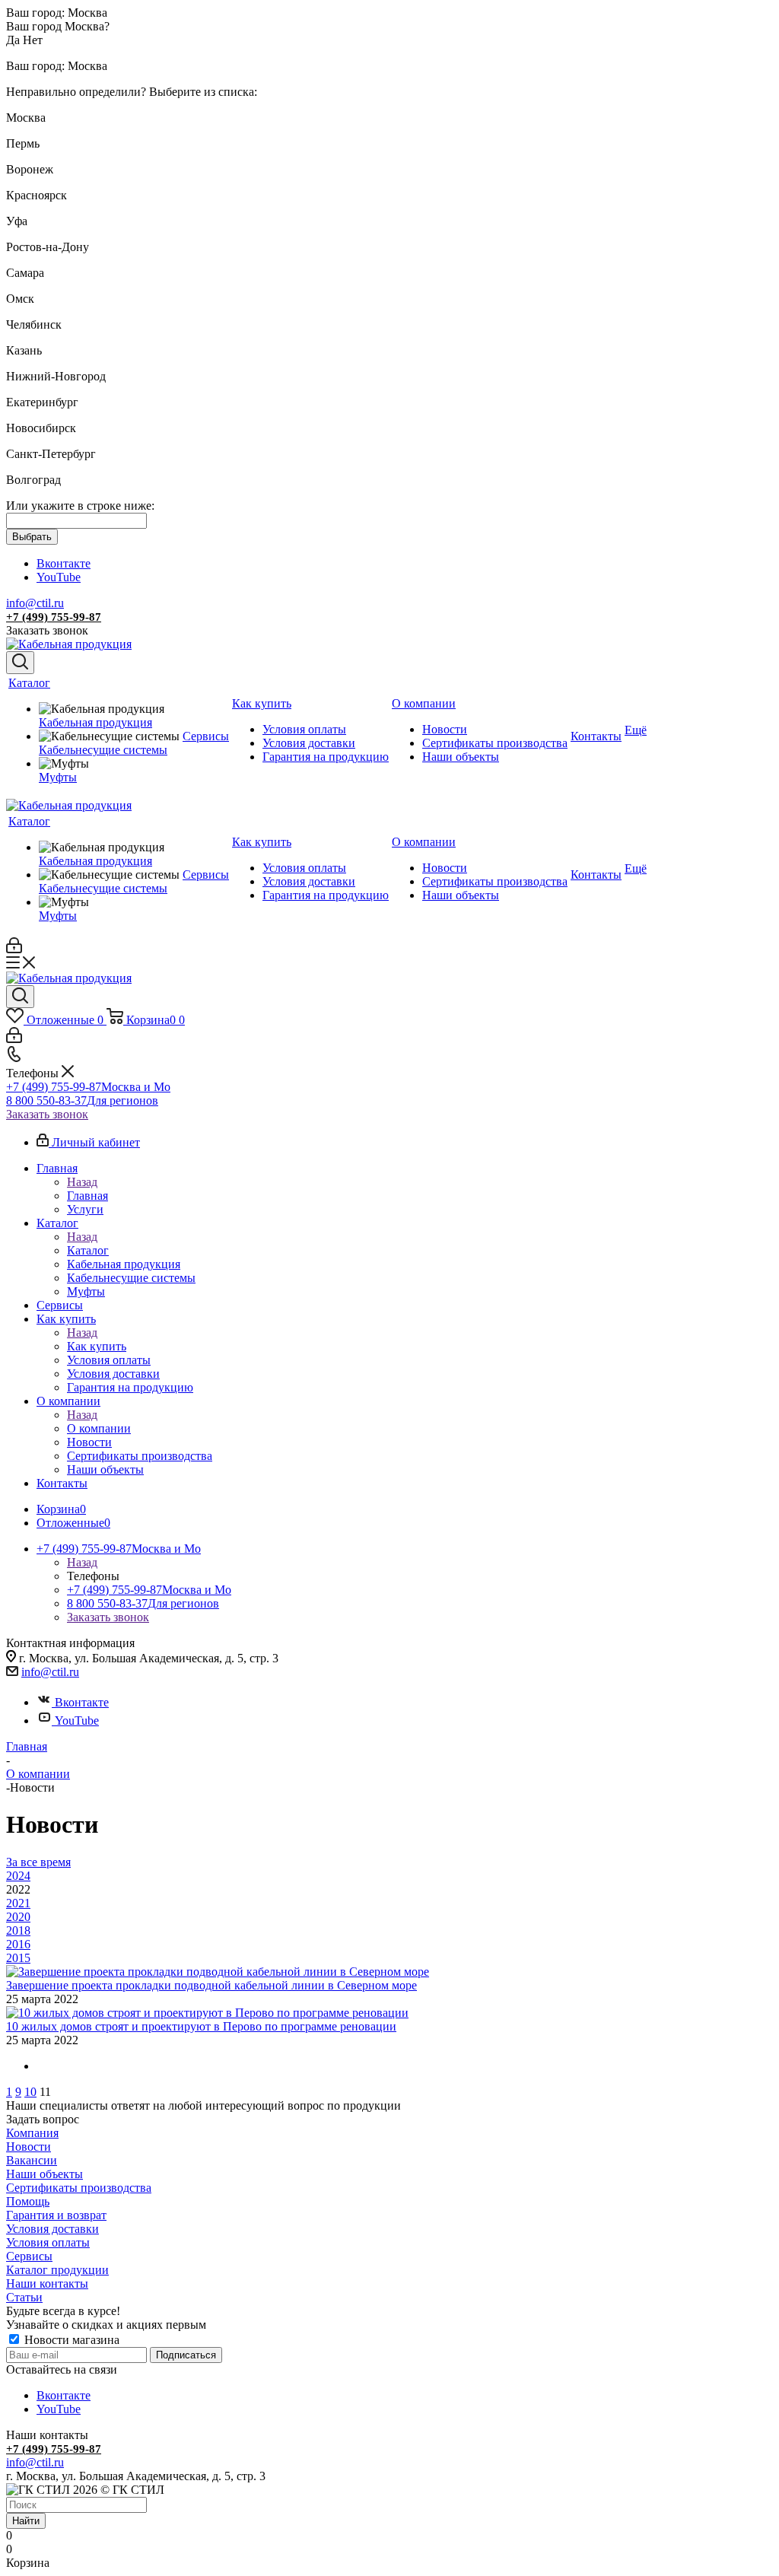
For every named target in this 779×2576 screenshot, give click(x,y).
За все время (38, 1862)
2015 (18, 1958)
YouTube (59, 577)
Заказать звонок (47, 1114)
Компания (32, 2133)
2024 (18, 1876)
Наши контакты (47, 2283)
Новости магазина (70, 2340)
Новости (29, 2147)
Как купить (97, 1346)
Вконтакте (64, 563)
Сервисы (29, 2256)
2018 (18, 1930)
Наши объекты (45, 2174)
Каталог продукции (57, 2270)
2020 (18, 1917)
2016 (18, 1944)
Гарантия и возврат (56, 2215)
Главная (87, 1196)
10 (30, 2092)
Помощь (28, 2201)
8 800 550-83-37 (82, 1100)
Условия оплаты (48, 2242)
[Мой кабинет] (14, 949)
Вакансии (32, 2160)
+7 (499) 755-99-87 (54, 617)
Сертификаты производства (79, 2188)
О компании (99, 1428)
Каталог (88, 1250)
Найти (26, 2521)
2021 (18, 1903)
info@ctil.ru (35, 603)
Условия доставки (52, 2229)
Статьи (24, 2297)
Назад (82, 1182)
